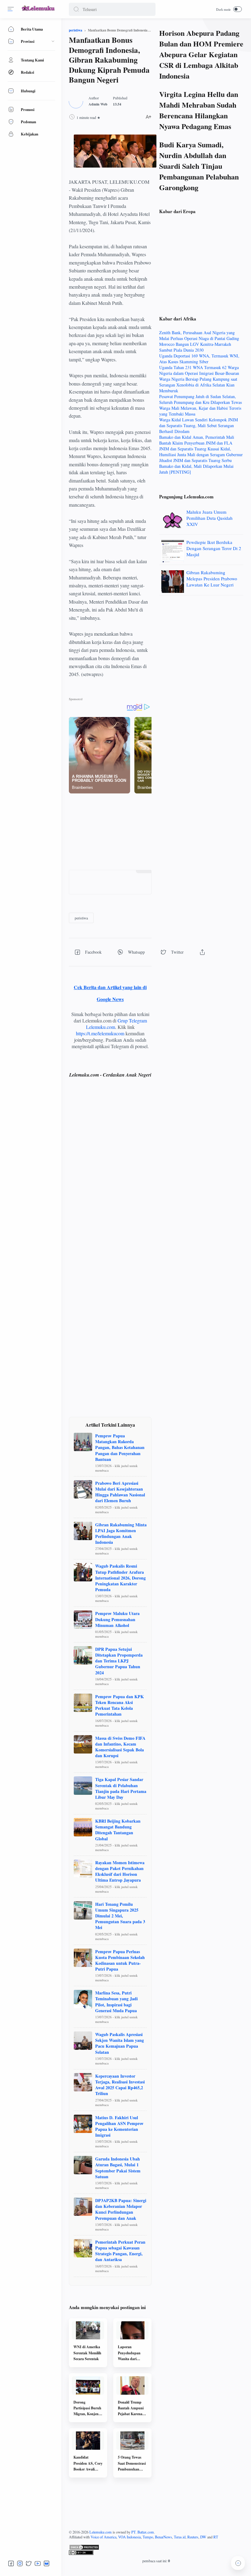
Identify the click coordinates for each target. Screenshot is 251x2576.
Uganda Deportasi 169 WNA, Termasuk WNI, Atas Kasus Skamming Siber (199, 359)
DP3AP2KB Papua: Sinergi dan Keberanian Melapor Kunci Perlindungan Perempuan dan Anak (121, 2209)
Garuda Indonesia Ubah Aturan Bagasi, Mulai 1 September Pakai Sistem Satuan (118, 2168)
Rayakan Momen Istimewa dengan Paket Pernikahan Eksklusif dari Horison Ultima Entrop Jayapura (120, 1871)
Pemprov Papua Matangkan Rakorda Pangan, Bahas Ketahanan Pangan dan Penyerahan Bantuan (120, 1447)
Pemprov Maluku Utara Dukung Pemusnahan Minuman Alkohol (117, 1619)
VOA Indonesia (129, 2537)
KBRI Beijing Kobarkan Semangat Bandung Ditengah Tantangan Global (118, 1830)
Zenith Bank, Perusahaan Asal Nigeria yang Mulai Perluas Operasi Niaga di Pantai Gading (199, 335)
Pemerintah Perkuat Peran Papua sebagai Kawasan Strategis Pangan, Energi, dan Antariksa (120, 2251)
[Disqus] (110, 1172)
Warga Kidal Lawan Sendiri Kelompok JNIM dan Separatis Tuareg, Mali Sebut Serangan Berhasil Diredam (199, 425)
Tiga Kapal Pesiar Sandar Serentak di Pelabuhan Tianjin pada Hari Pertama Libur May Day (121, 1788)
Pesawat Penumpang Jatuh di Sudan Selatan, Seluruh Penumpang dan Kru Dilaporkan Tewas (200, 399)
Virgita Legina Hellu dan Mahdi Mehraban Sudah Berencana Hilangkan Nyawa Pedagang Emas (199, 110)
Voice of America (103, 2537)
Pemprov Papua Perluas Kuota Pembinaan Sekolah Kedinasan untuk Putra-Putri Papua (120, 1960)
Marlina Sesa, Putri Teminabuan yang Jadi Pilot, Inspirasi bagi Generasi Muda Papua (116, 2002)
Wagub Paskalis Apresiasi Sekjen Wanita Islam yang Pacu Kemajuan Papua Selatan (120, 2043)
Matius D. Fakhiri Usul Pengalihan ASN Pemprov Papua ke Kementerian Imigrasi (119, 2126)
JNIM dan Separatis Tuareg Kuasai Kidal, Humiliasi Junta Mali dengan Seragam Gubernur (201, 452)
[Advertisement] (110, 832)
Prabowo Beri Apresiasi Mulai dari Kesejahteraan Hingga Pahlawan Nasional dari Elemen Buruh (120, 1492)
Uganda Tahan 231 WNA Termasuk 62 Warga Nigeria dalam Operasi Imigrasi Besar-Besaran (199, 370)
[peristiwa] (81, 918)
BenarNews (163, 2537)
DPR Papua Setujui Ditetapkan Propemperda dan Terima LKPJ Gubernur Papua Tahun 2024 (119, 1661)
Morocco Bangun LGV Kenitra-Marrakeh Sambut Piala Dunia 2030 (195, 347)
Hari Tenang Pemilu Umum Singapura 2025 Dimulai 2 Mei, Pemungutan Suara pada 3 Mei (120, 1916)
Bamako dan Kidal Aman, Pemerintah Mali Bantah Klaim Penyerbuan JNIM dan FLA (197, 440)
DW (203, 2537)
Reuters (193, 2537)
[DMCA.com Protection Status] (156, 2547)
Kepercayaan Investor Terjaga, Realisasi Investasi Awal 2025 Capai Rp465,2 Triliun (120, 2085)
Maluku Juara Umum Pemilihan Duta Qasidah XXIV (210, 518)
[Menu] (11, 9)
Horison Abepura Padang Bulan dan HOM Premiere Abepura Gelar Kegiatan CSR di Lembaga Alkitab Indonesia (201, 54)
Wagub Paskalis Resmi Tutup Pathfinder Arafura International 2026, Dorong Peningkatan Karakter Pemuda (120, 1578)
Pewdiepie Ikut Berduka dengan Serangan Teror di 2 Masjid (214, 548)
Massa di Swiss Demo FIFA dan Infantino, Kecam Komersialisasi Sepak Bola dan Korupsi (120, 1747)
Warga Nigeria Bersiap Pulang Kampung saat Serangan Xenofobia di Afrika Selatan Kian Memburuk (198, 385)
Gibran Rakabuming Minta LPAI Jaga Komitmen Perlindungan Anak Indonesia (121, 1534)
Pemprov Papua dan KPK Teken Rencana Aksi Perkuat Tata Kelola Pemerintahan (120, 1705)
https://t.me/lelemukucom (100, 1033)
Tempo (148, 2537)
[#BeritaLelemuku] (39, 11)
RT (216, 2537)
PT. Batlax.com (143, 2532)
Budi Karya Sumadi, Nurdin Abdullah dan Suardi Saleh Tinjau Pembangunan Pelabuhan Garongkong (199, 166)
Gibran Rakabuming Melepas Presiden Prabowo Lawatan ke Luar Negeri (212, 578)
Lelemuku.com (101, 2532)
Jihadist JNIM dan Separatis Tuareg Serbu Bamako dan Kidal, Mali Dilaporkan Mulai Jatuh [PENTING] (196, 466)
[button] (76, 9)
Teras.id (180, 2537)
